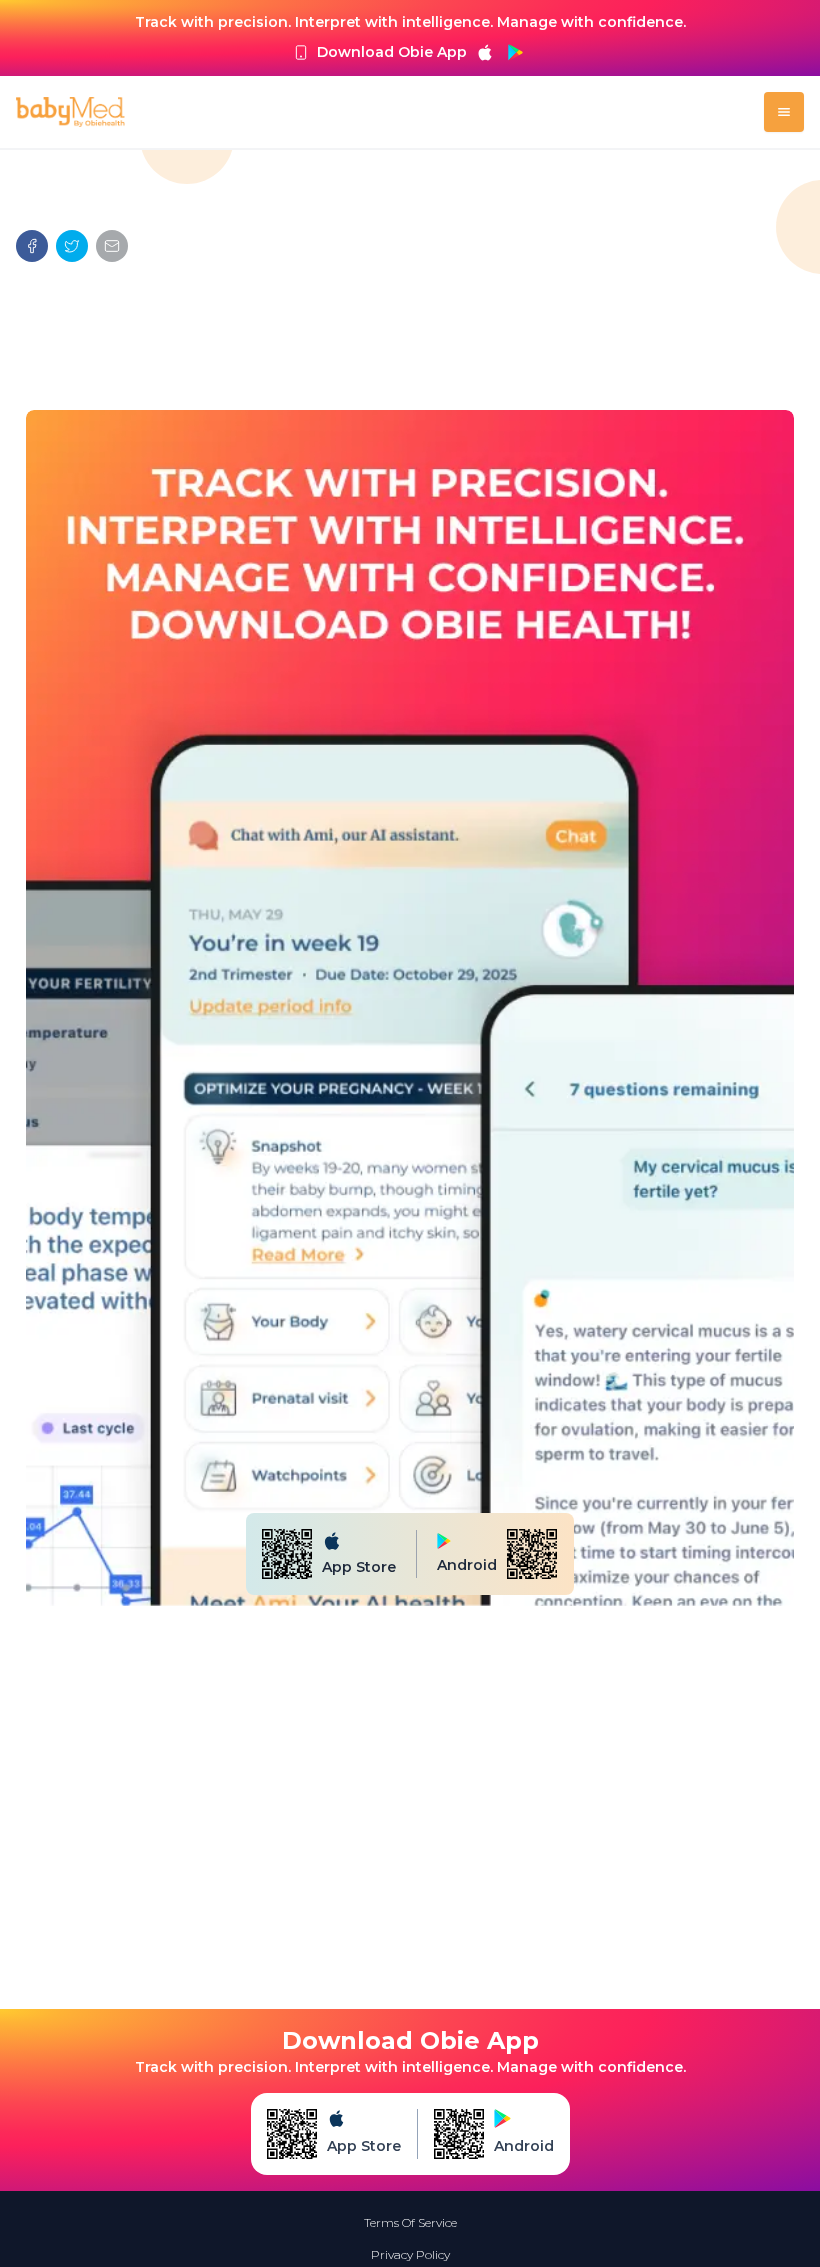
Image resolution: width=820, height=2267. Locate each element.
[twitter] (72, 246)
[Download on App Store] (485, 52)
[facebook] (32, 246)
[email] (112, 246)
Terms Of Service (410, 2222)
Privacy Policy (410, 2254)
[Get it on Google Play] (515, 52)
